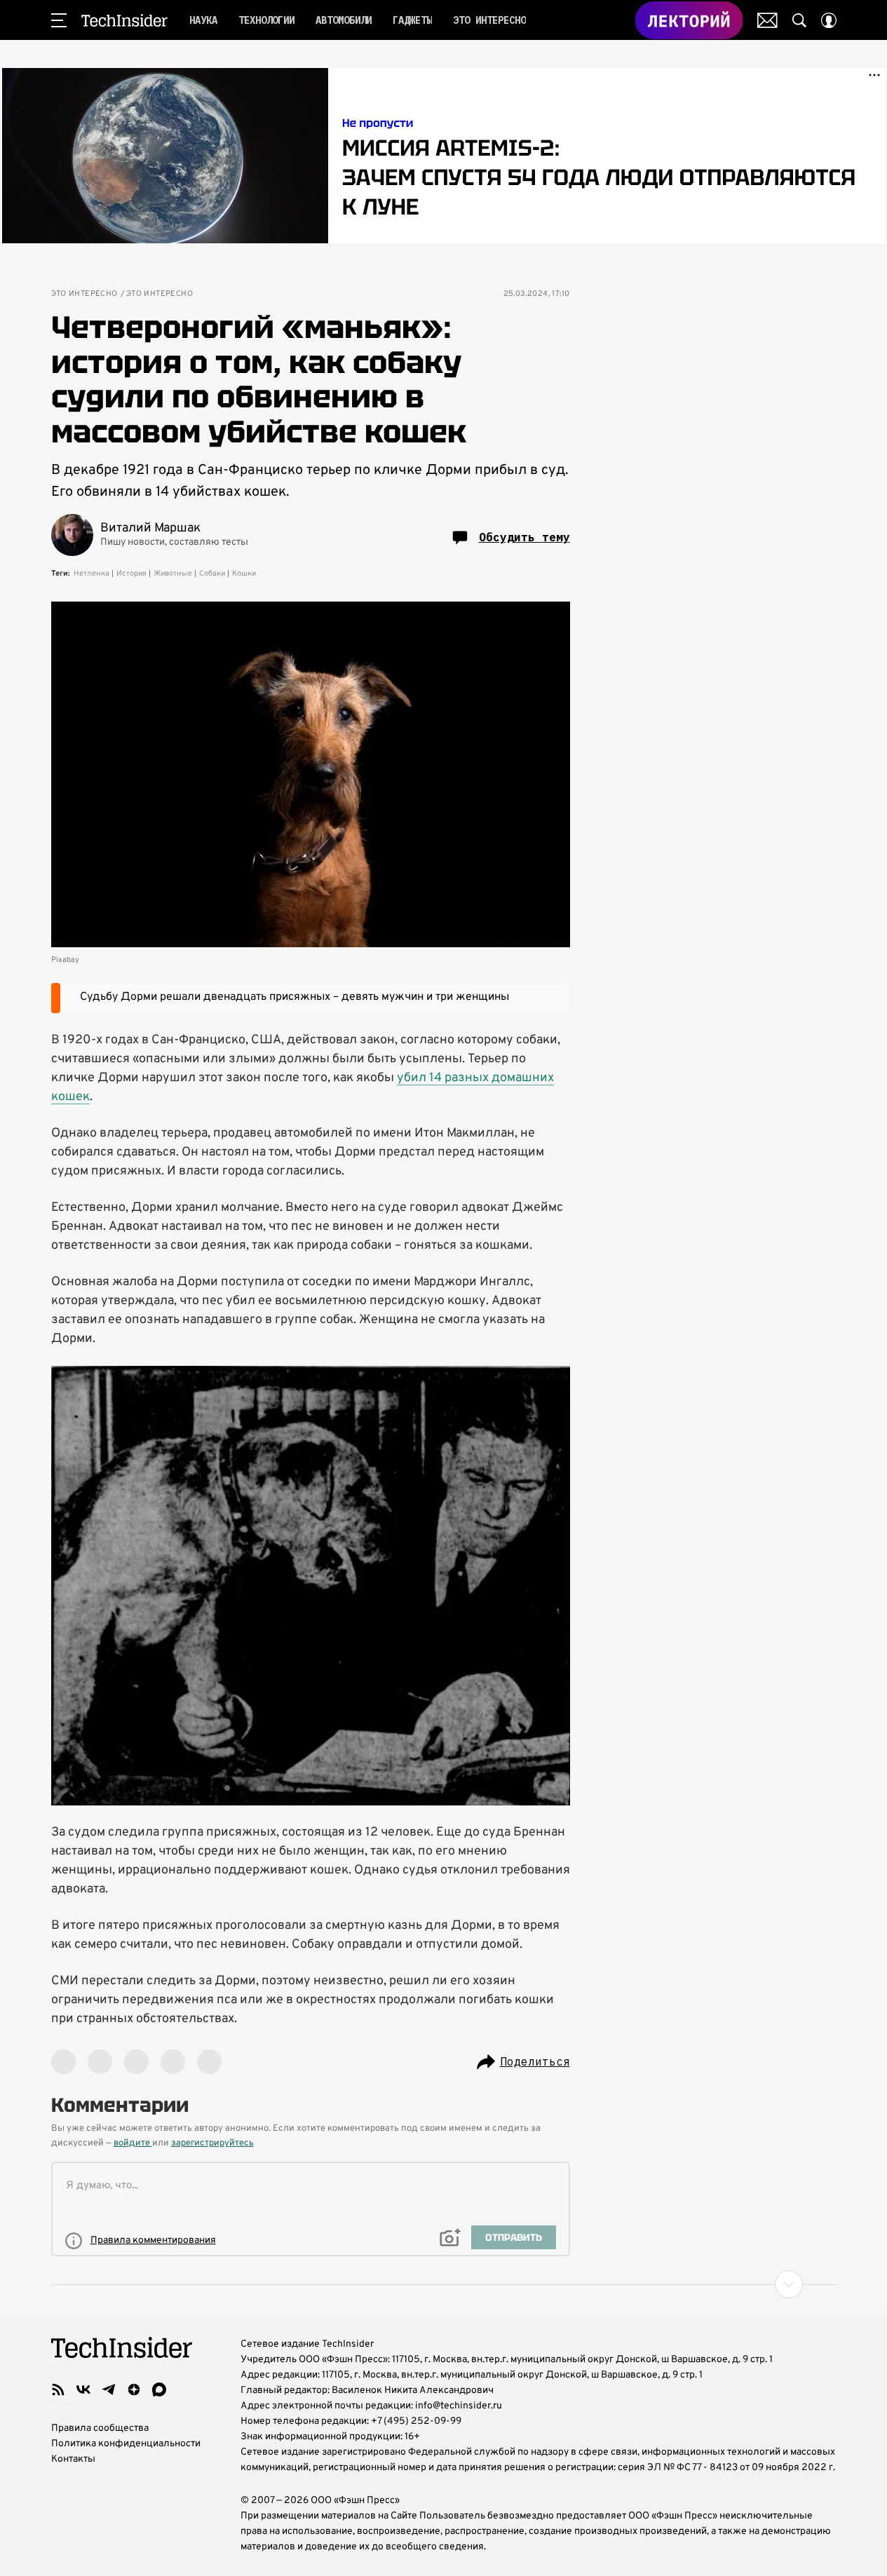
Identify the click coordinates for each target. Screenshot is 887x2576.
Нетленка (92, 574)
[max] (159, 2389)
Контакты (73, 2459)
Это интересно (84, 294)
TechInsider (124, 20)
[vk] (83, 2389)
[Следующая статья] (444, 2284)
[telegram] (109, 2389)
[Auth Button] (829, 20)
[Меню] (59, 20)
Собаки (212, 574)
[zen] (134, 2389)
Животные (173, 574)
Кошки (244, 574)
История (131, 574)
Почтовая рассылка (767, 20)
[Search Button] (799, 20)
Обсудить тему (524, 537)
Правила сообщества (100, 2428)
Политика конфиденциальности (126, 2444)
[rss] (58, 2389)
